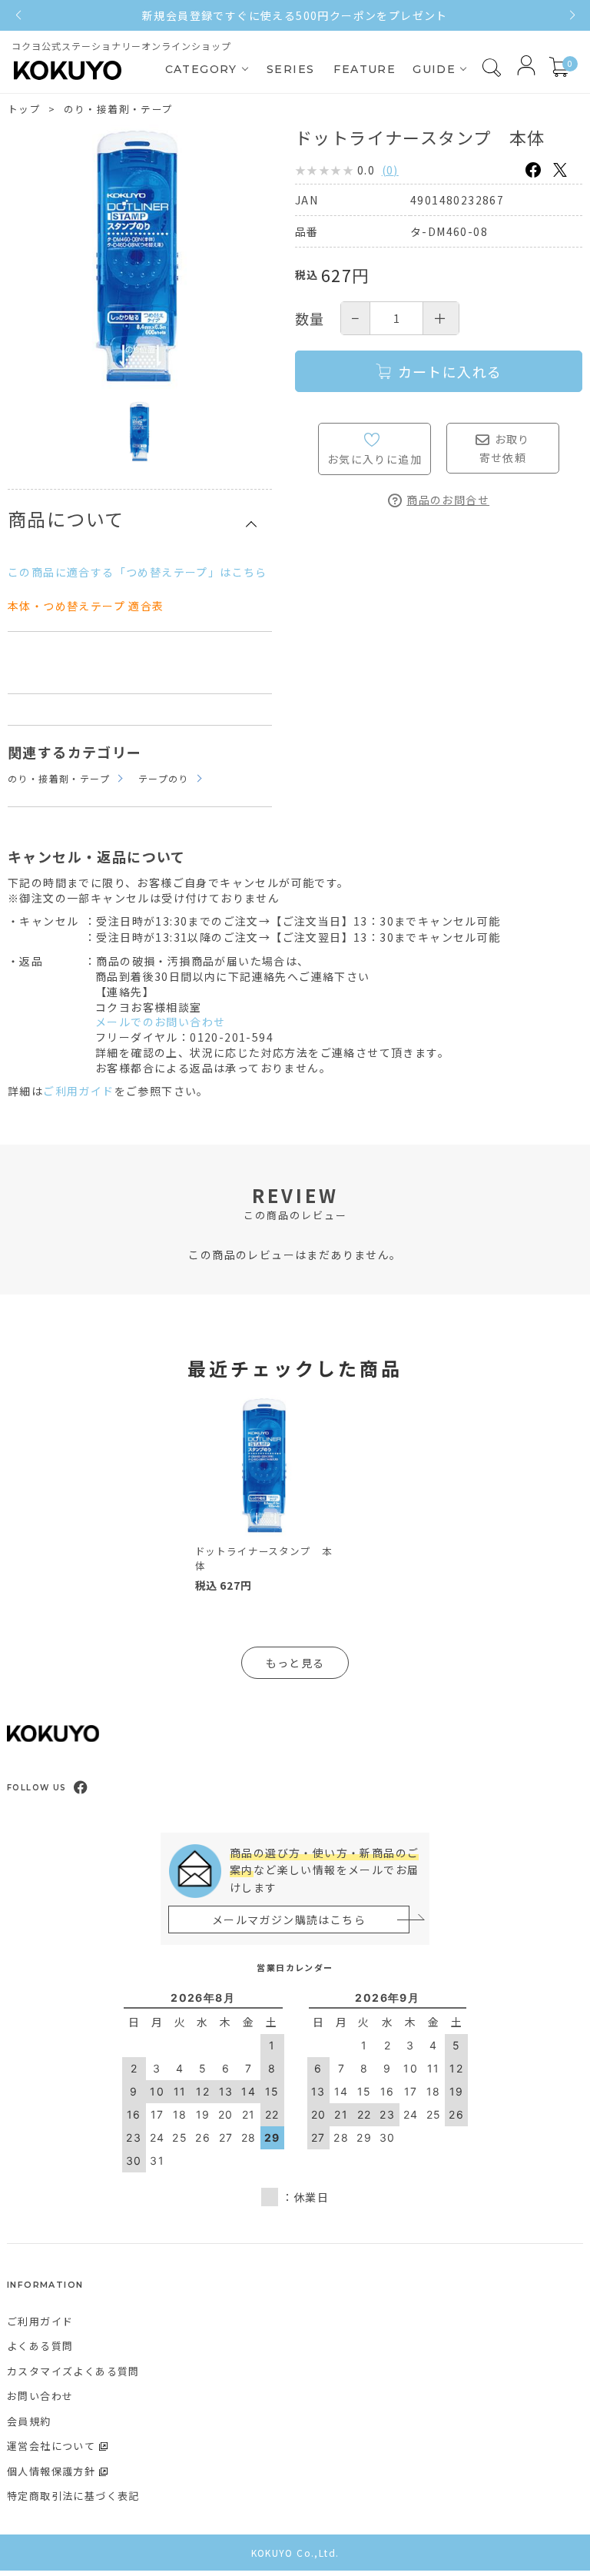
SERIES (290, 69)
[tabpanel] (266, 1498)
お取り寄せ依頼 (505, 448)
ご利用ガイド (78, 1091)
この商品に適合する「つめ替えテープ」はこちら (138, 572)
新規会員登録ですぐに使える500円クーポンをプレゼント (295, 15)
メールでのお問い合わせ (160, 1022)
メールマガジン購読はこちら (289, 1920)
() (390, 170)
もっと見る (295, 1663)
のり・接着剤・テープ (119, 109)
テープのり (164, 778)
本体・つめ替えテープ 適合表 (86, 606)
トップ (24, 109)
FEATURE (365, 69)
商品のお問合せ (448, 500)
